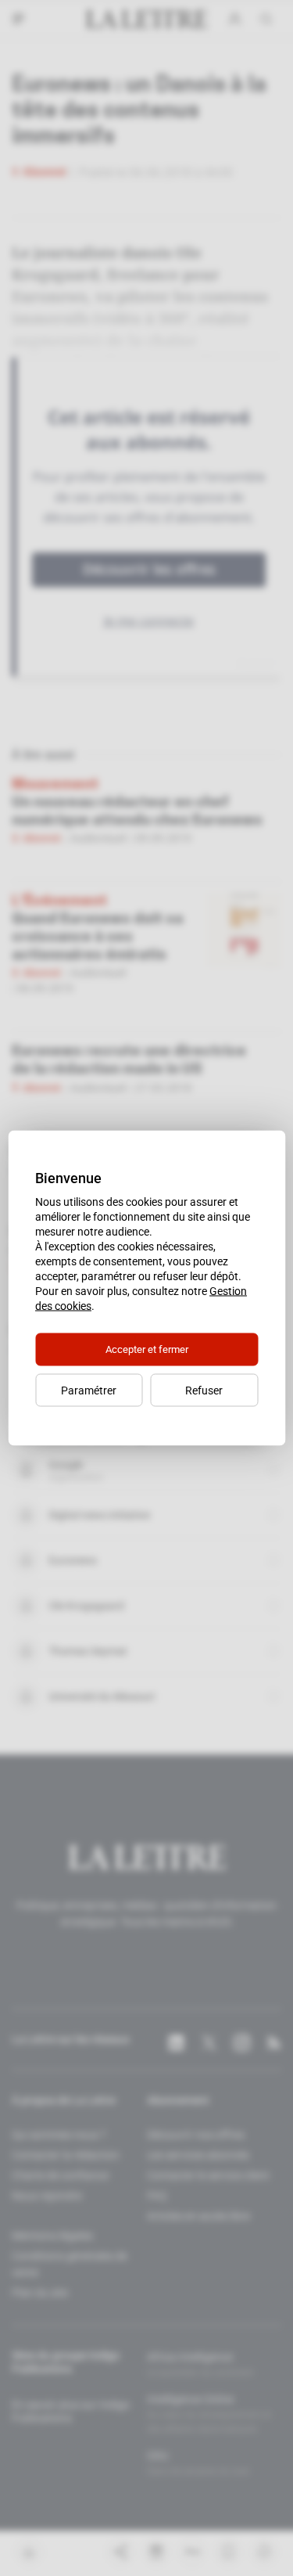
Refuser (204, 1391)
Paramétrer (89, 1391)
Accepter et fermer (147, 1349)
